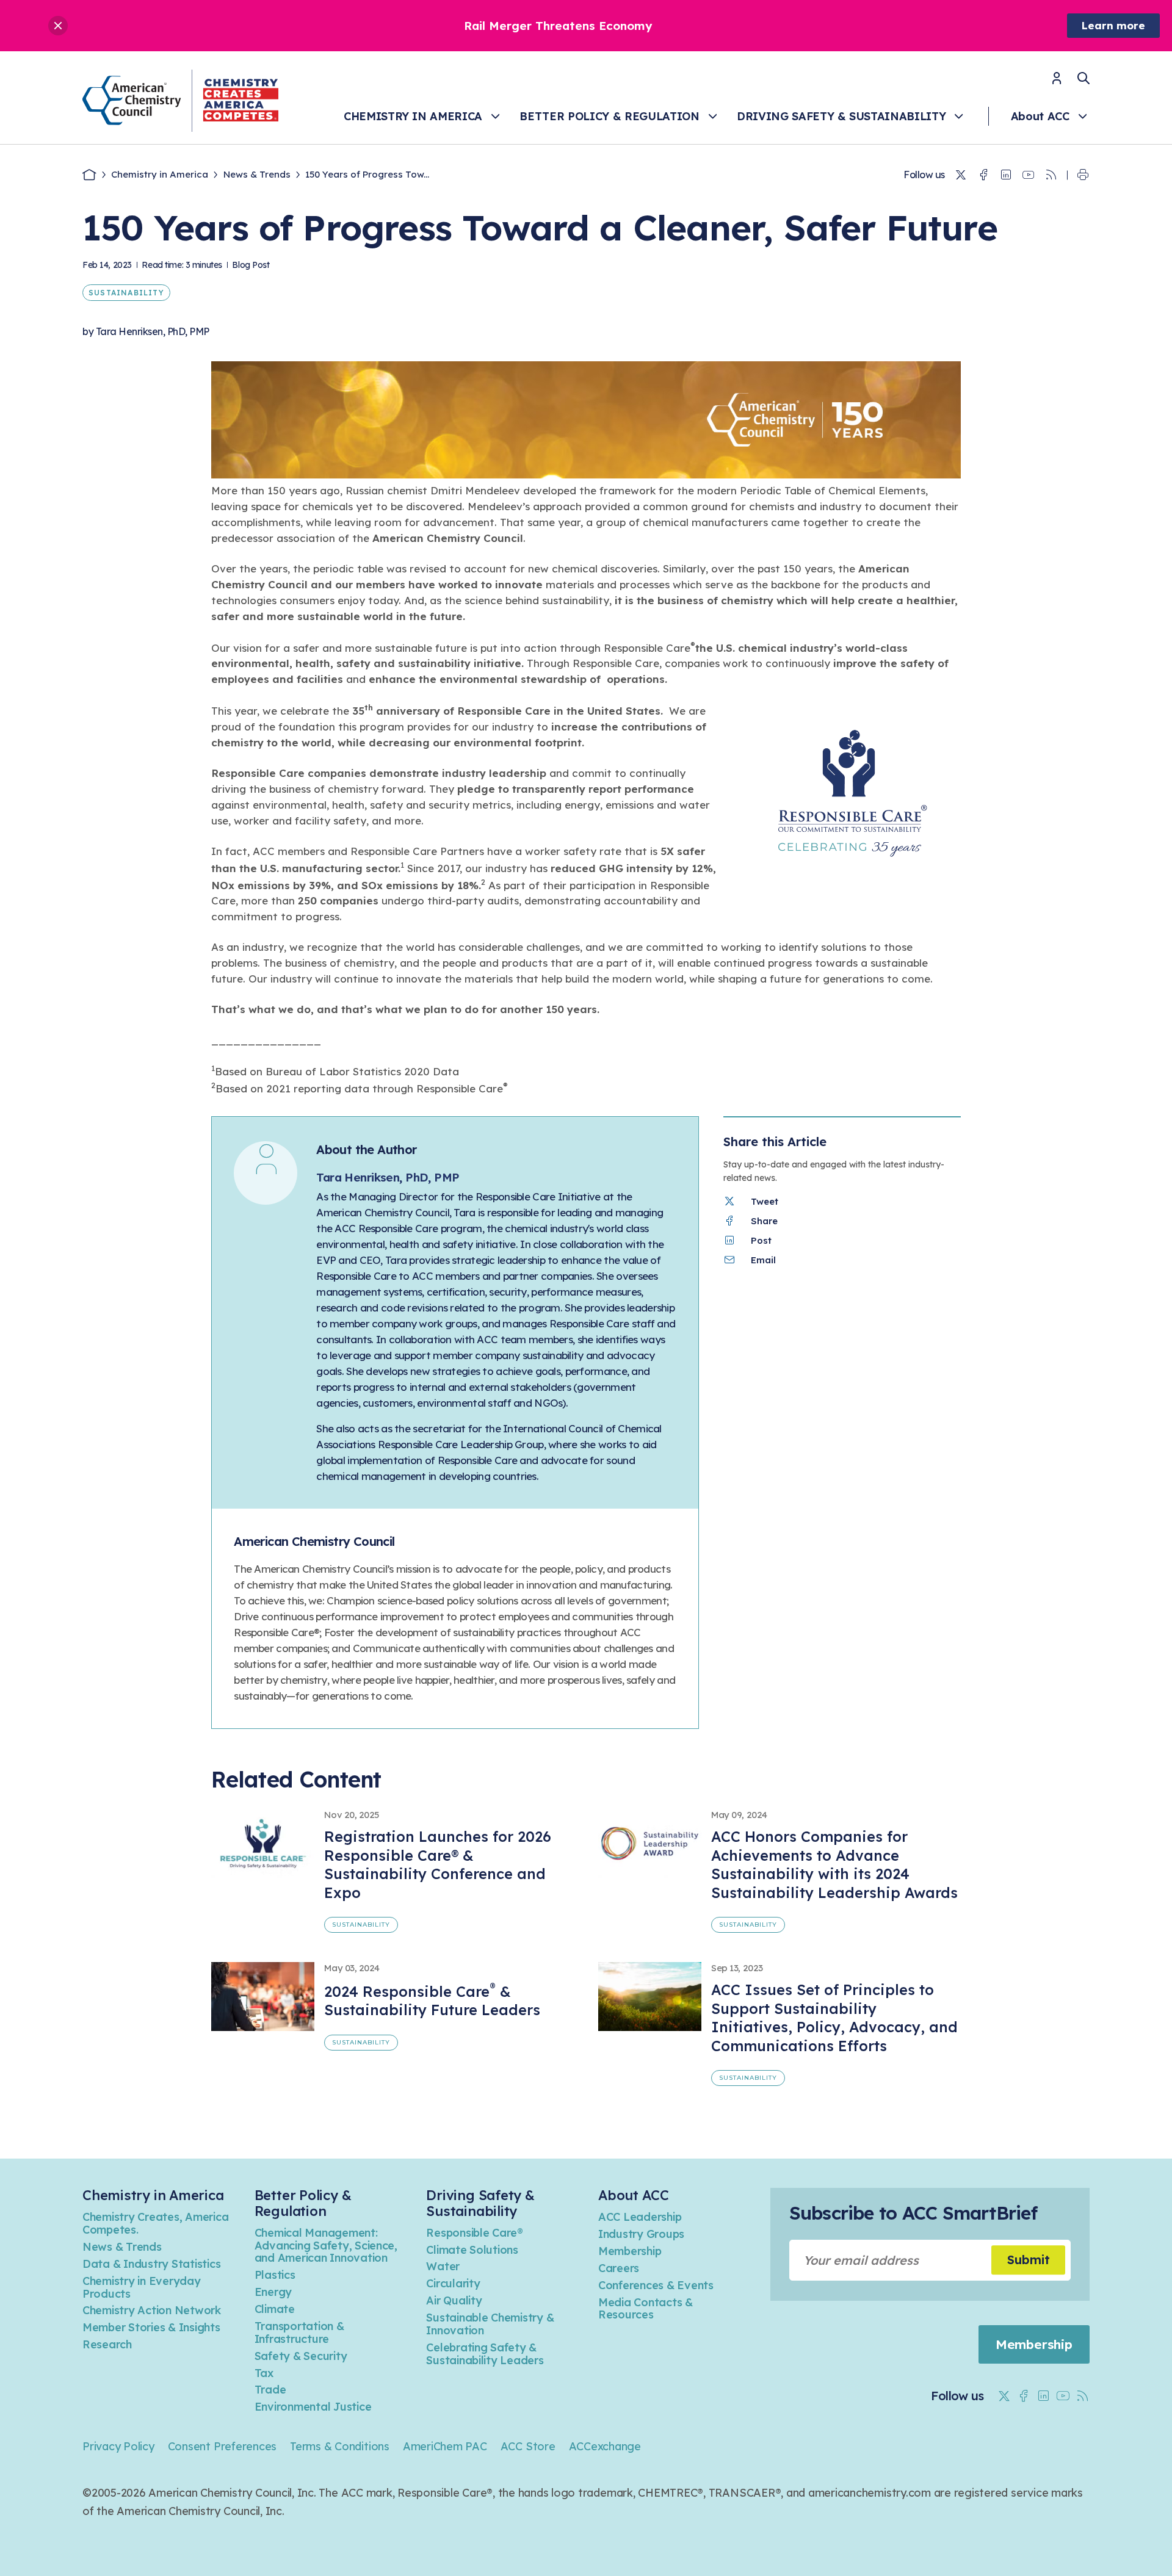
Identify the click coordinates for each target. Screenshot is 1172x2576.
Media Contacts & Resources (646, 2309)
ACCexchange (605, 2446)
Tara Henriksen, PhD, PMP (153, 331)
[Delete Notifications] (58, 26)
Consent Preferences (222, 2446)
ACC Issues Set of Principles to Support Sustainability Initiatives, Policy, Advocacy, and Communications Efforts (834, 2018)
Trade (270, 2390)
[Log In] (1057, 82)
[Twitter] (961, 175)
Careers (619, 2268)
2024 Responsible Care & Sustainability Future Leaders (432, 2001)
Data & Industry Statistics (151, 2264)
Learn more (1113, 25)
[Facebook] (983, 175)
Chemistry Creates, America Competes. (155, 2223)
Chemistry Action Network (152, 2310)
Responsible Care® (475, 2233)
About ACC (1040, 116)
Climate (275, 2309)
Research (107, 2344)
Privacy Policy (118, 2446)
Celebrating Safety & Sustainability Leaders (485, 2354)
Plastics (275, 2275)
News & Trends (257, 174)
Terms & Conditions (340, 2446)
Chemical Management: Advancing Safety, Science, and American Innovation (326, 2246)
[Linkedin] (1006, 175)
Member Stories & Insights (151, 2327)
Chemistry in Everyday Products (142, 2287)
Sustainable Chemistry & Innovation (490, 2324)
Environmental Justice (313, 2407)
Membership (630, 2251)
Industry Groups (641, 2234)
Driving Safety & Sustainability (841, 116)
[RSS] (1051, 175)
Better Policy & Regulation (609, 116)
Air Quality (454, 2300)
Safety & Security (301, 2356)
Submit (1029, 2260)
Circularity (453, 2283)
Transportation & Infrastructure (299, 2332)
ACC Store (528, 2446)
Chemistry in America (413, 116)
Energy (273, 2292)
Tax (264, 2373)
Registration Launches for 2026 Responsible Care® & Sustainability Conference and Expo (438, 1864)
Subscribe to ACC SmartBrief (913, 2213)
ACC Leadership (640, 2217)
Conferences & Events (656, 2285)
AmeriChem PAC (445, 2446)
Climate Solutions (472, 2250)
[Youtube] (1029, 175)
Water (443, 2266)
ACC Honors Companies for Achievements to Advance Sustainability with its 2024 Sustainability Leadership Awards (834, 1864)
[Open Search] (1083, 78)
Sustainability (126, 293)
